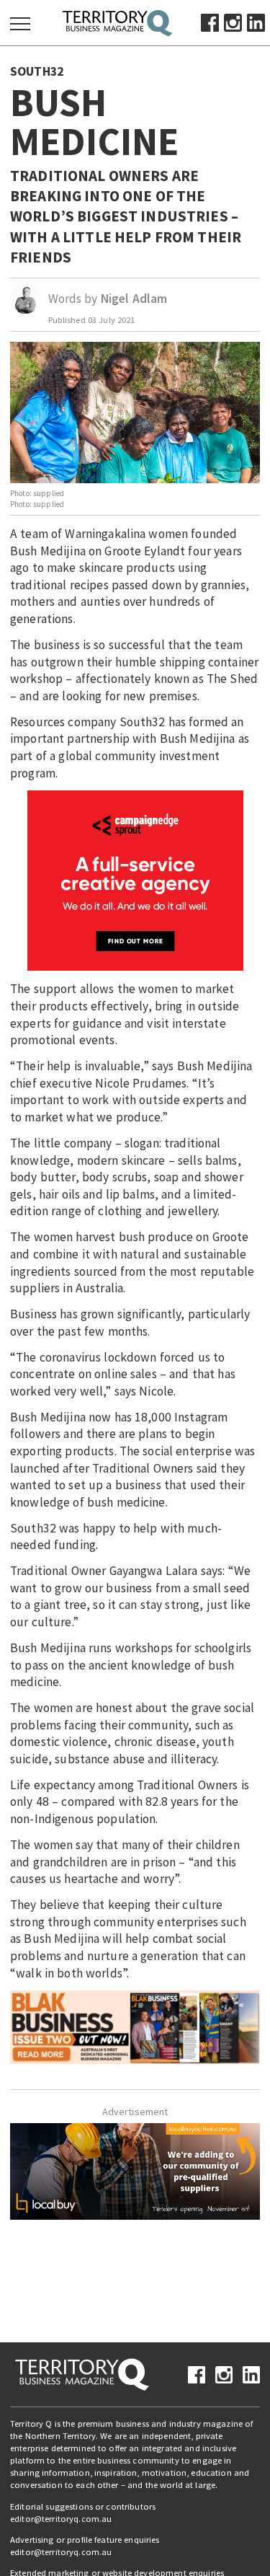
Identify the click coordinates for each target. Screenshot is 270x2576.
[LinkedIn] (256, 22)
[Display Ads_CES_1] (135, 880)
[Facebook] (210, 22)
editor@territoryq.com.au (61, 2519)
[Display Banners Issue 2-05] (135, 2026)
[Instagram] (233, 22)
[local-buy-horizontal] (135, 2170)
